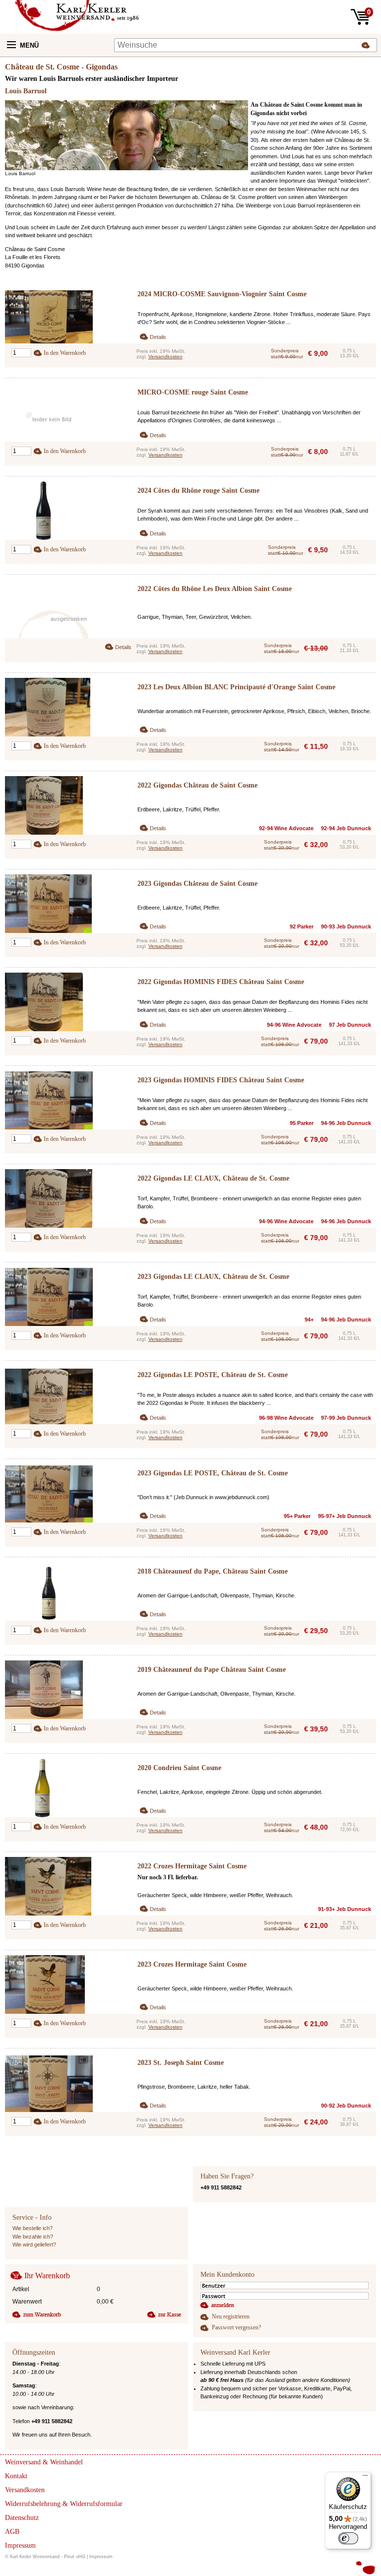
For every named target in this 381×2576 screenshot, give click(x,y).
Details (158, 337)
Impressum (101, 2557)
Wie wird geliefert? (34, 2245)
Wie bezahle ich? (33, 2237)
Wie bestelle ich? (32, 2228)
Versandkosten (165, 357)
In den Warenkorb (65, 353)
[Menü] (365, 2478)
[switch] (348, 2538)
